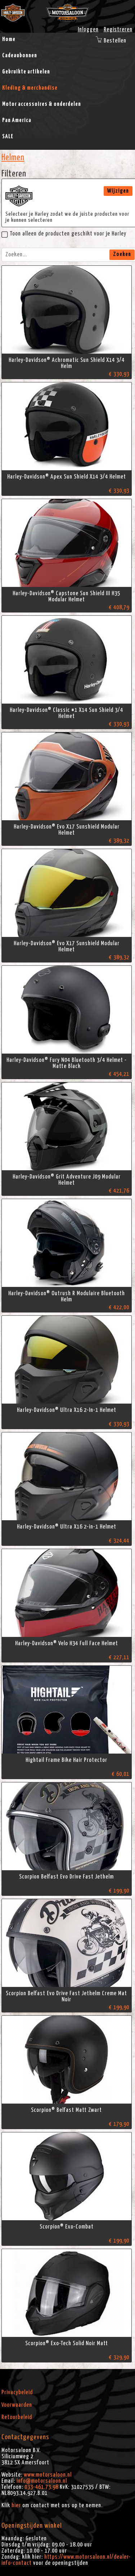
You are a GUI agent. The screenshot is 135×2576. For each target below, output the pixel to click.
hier (16, 2505)
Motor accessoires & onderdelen (42, 104)
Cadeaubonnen (20, 55)
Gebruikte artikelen (26, 72)
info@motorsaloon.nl (42, 2481)
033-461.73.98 (41, 2487)
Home (9, 39)
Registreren (118, 30)
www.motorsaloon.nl (48, 2475)
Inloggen (88, 30)
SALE (8, 136)
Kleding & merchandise (30, 88)
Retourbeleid (17, 2417)
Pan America (17, 120)
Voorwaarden (17, 2405)
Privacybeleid (17, 2392)
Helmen (13, 158)
